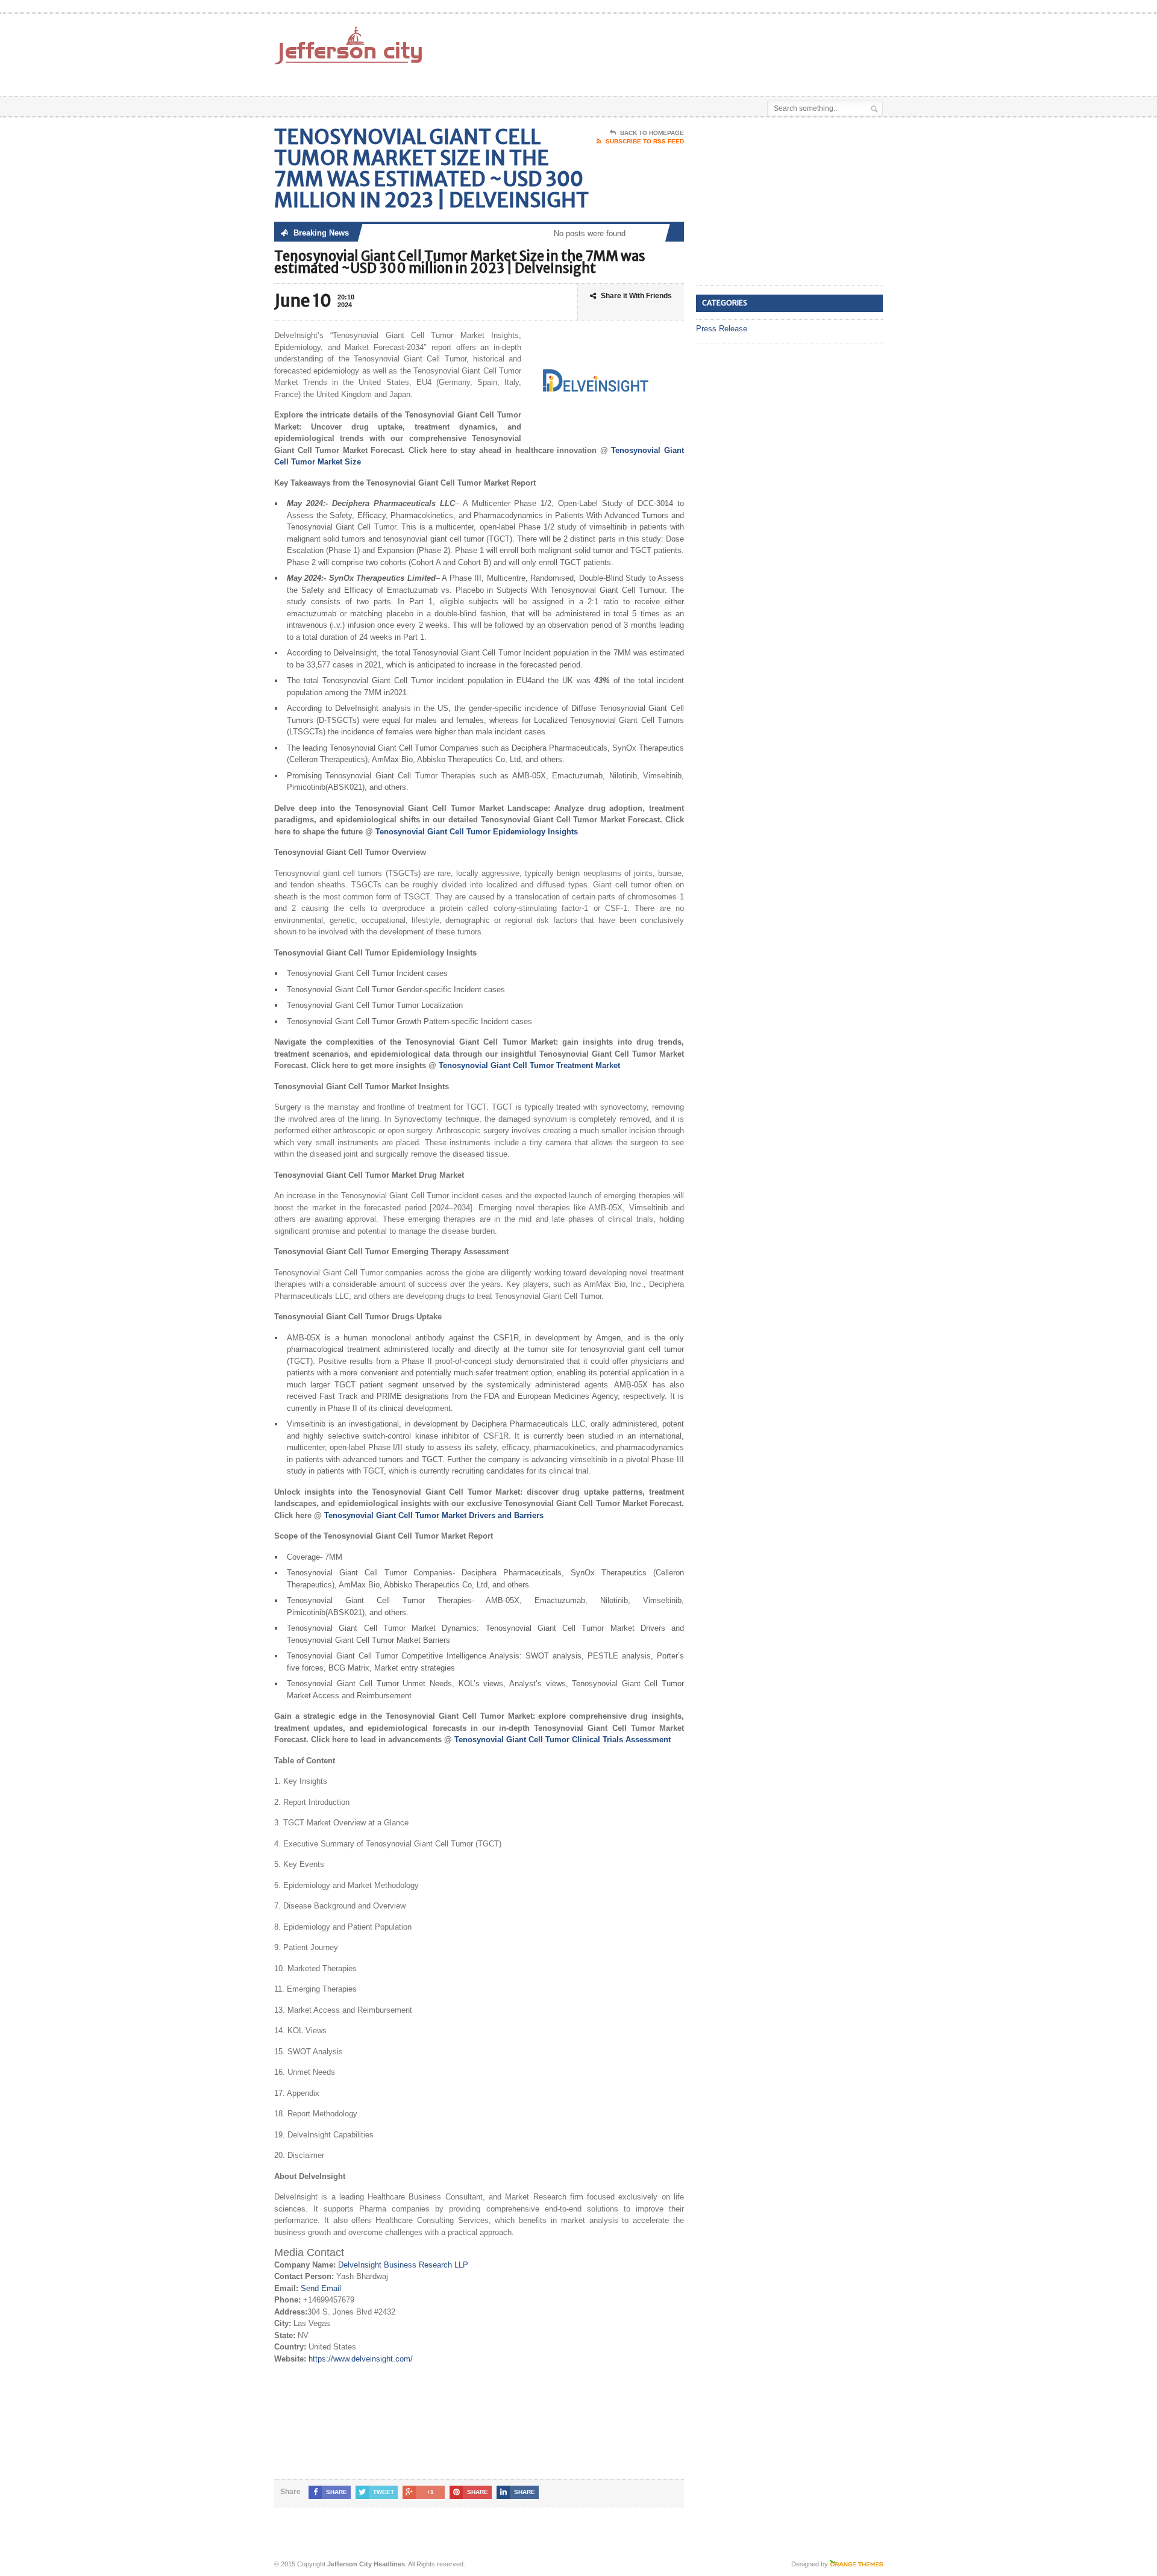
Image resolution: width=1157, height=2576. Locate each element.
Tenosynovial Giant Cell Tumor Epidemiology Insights (477, 832)
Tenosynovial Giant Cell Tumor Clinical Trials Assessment (563, 1740)
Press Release (722, 329)
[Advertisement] (742, 44)
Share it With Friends (636, 296)
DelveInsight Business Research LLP (403, 2265)
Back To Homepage (652, 133)
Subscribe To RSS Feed (645, 141)
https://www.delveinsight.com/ (361, 2359)
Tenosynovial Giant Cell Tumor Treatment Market (529, 1065)
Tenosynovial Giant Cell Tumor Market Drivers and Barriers (434, 1515)
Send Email (321, 2288)
